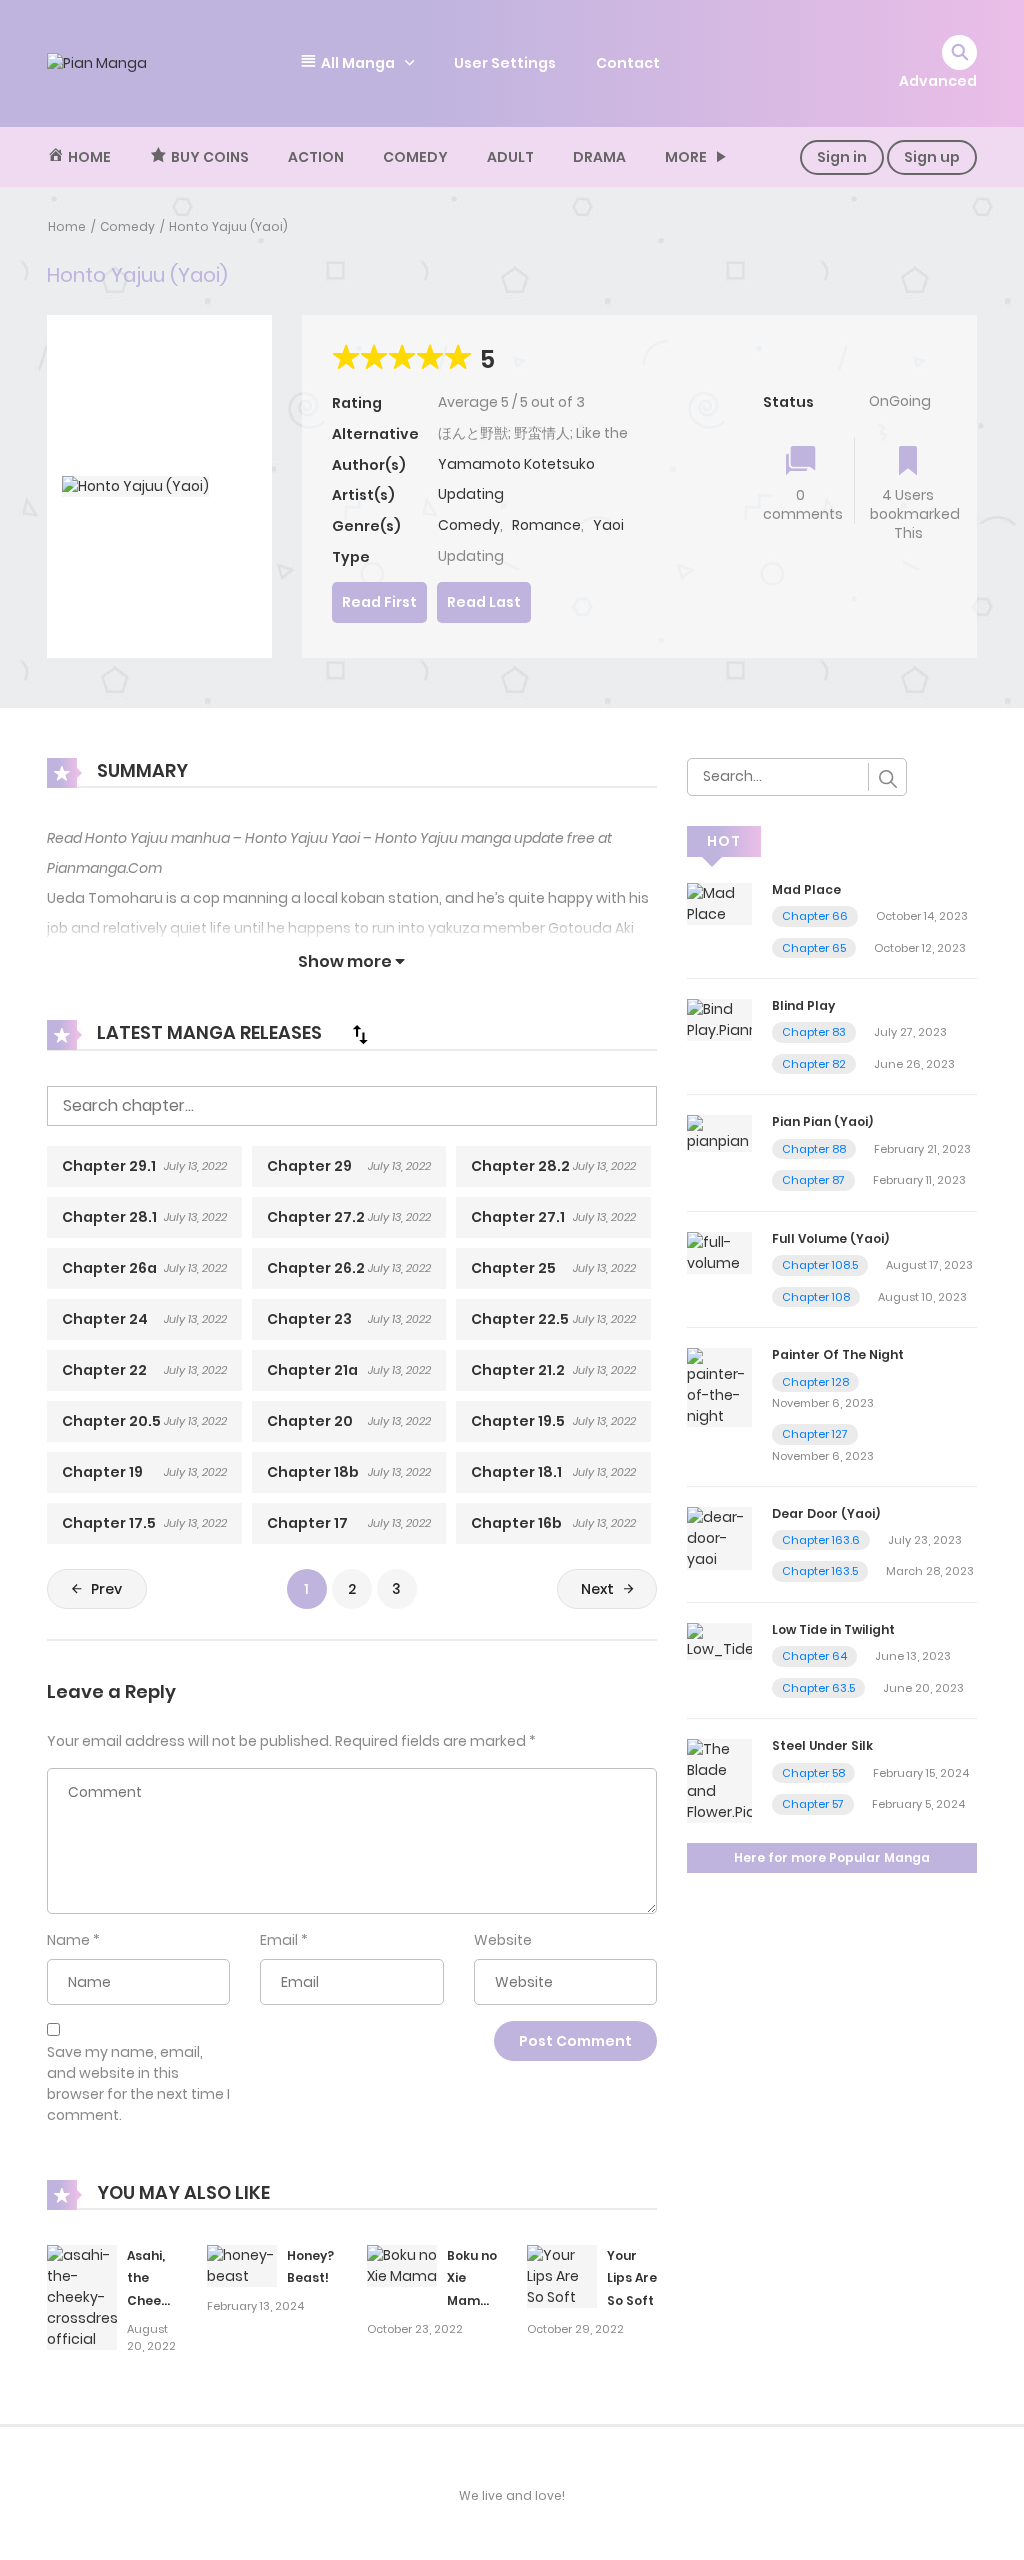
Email (279, 1940)
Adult (510, 157)
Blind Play (803, 1005)
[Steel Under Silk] (719, 1780)
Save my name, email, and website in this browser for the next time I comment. (138, 2083)
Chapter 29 (309, 1166)
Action (316, 157)
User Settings (505, 63)
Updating (471, 494)
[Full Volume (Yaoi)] (719, 1252)
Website (503, 1940)
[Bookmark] (908, 462)
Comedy (415, 157)
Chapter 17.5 (109, 1523)
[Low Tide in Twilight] (719, 1640)
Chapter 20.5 (111, 1421)
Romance (546, 525)
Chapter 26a (109, 1268)
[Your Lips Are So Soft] (562, 2275)
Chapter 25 (513, 1268)
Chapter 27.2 (316, 1217)
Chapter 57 (813, 1804)
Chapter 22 (104, 1370)
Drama (599, 157)
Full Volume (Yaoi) (830, 1238)
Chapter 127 (815, 1434)
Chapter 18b (313, 1472)
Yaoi (608, 525)
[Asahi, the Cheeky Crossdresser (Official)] (82, 2296)
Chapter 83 (814, 1032)
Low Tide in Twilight (833, 1629)
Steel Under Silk (822, 1745)
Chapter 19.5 (518, 1421)
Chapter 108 (816, 1297)
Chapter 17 (307, 1523)
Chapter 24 (105, 1319)
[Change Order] (360, 1034)
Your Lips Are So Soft (632, 2278)
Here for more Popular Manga (832, 1857)
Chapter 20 (310, 1421)
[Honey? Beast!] (242, 2265)
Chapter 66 (815, 916)
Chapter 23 (309, 1319)
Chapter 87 (813, 1180)
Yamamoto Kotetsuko (516, 464)
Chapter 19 (102, 1472)
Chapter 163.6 (821, 1540)
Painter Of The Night (838, 1354)
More (686, 157)
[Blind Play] (719, 1019)
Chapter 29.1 (109, 1166)
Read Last (484, 602)
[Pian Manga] (97, 63)
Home (67, 226)
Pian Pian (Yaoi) (822, 1121)
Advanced (938, 81)
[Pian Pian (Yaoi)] (719, 1133)
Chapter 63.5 (818, 1688)
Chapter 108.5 (820, 1265)
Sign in (842, 157)
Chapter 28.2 (520, 1166)
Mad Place (806, 889)
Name (68, 1940)
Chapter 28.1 (109, 1217)
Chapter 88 (814, 1149)
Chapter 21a (312, 1370)
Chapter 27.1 (518, 1217)
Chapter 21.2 (518, 1370)
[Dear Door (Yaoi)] (719, 1537)
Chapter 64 (814, 1656)
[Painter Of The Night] (719, 1387)
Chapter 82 (814, 1064)
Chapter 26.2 (316, 1268)
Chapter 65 (814, 948)
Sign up (932, 157)
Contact (628, 63)
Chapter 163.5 (820, 1571)
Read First (379, 602)
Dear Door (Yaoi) (826, 1513)
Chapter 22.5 (520, 1319)
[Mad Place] (719, 902)
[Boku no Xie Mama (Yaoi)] (402, 2265)
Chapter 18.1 (516, 1472)
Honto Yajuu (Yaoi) (228, 226)
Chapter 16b (516, 1523)
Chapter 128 (815, 1382)
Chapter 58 (813, 1773)
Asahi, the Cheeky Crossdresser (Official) (171, 2301)
